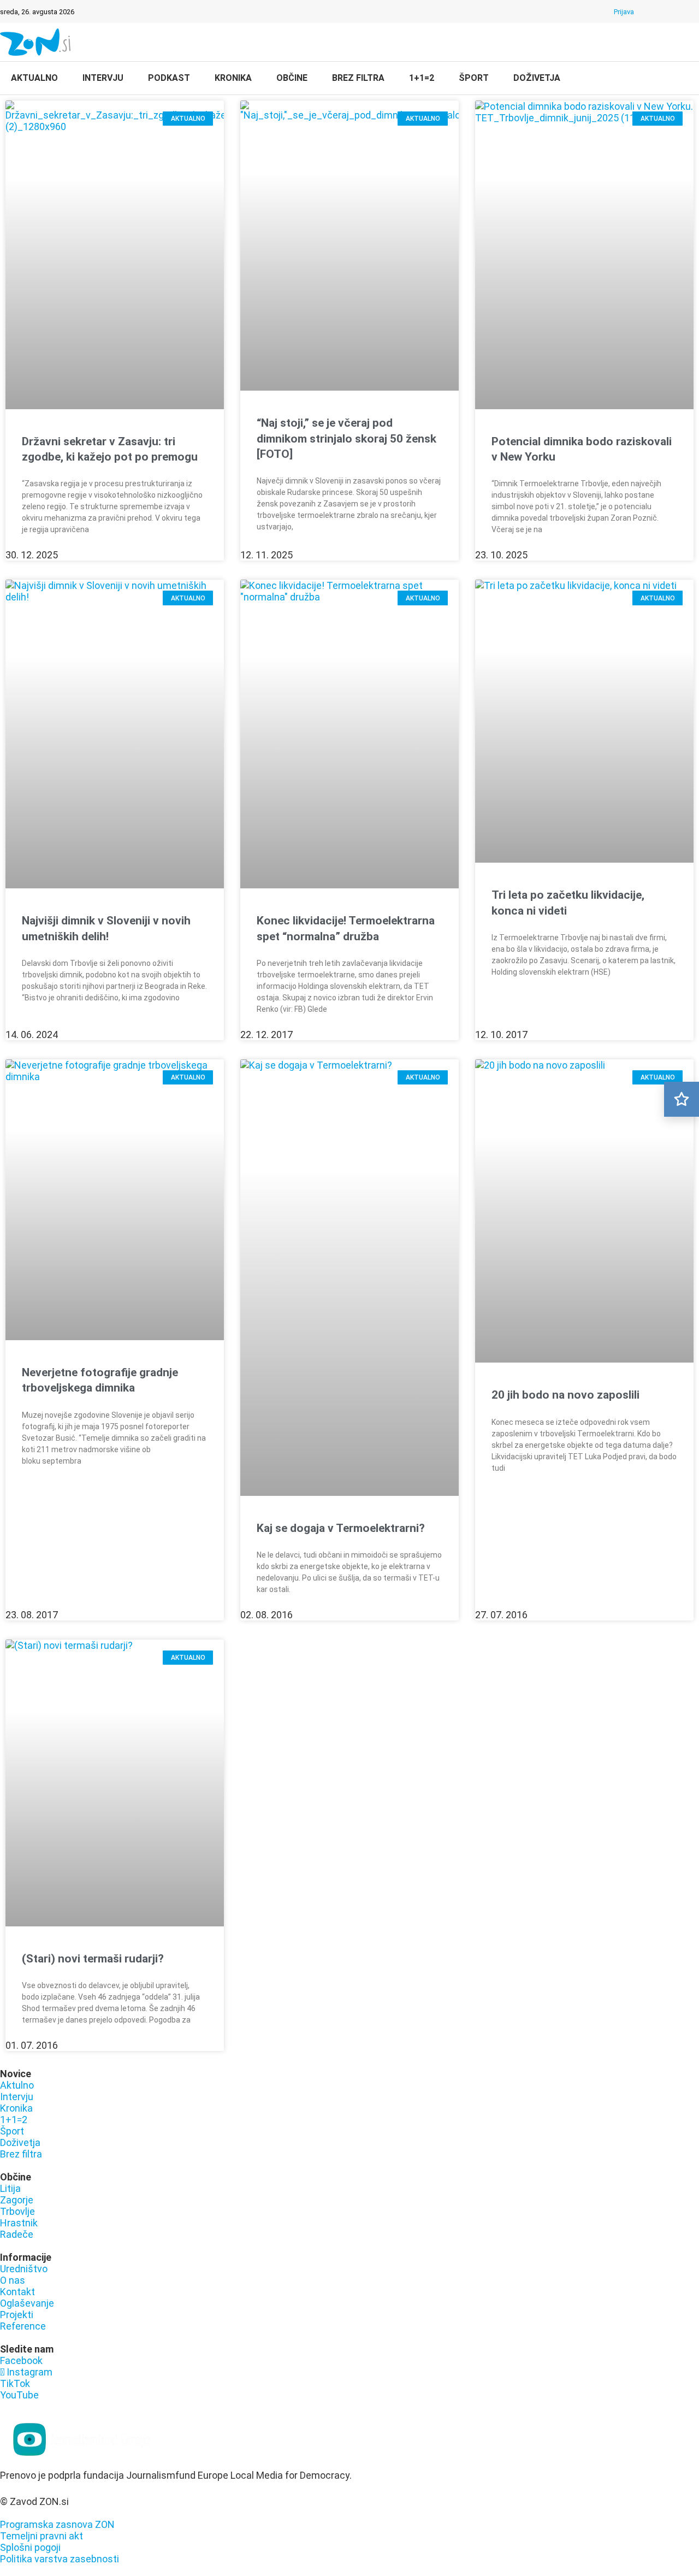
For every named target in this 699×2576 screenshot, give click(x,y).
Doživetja (537, 78)
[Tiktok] (680, 11)
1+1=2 (422, 78)
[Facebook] (651, 11)
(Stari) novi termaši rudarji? (93, 1959)
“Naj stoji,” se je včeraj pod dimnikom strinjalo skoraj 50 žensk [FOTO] (346, 438)
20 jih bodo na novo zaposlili (565, 1395)
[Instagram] (666, 11)
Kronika (233, 78)
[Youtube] (694, 11)
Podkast (169, 78)
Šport (474, 78)
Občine (292, 78)
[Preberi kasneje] (682, 1099)
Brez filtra (358, 78)
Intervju (103, 78)
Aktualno (34, 78)
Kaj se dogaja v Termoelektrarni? (341, 1528)
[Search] (683, 79)
